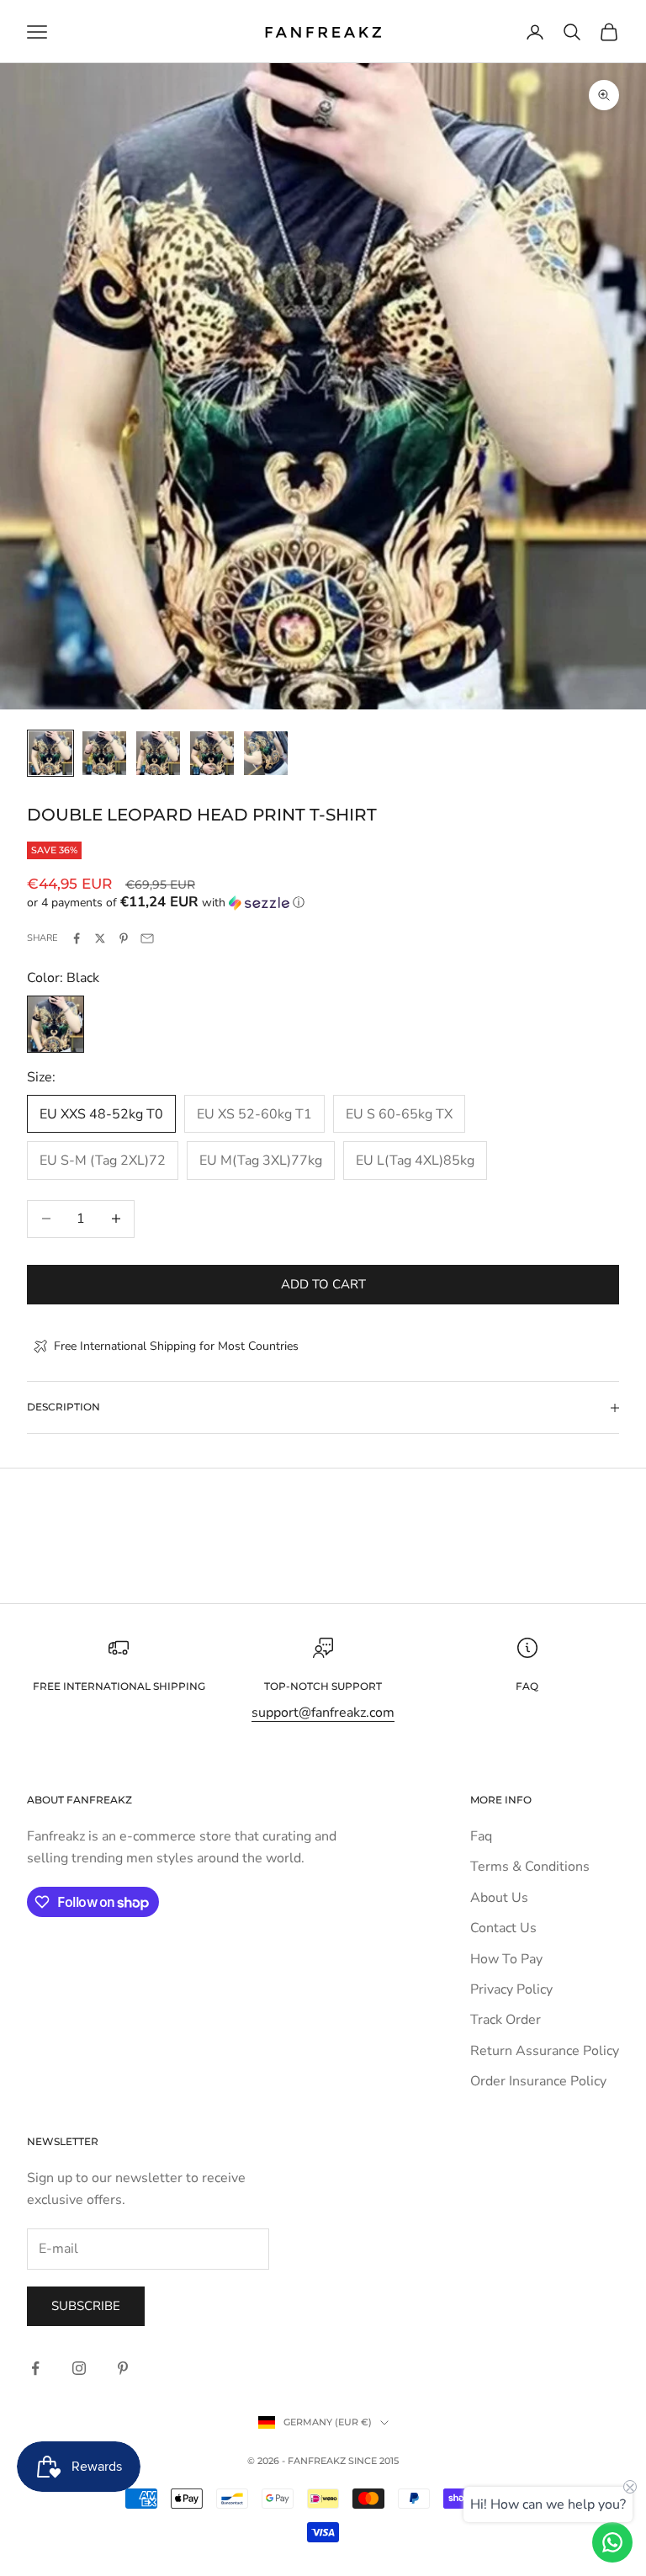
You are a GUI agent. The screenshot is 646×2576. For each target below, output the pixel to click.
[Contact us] (612, 2542)
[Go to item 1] (50, 753)
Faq (481, 1836)
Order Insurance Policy (538, 2081)
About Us (499, 1898)
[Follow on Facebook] (35, 2368)
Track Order (506, 2020)
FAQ (527, 1686)
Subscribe (86, 2306)
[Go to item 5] (266, 753)
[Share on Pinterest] (124, 938)
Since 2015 (373, 2461)
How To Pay (506, 1959)
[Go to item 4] (212, 753)
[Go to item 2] (104, 753)
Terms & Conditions (530, 1867)
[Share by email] (147, 938)
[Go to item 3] (158, 753)
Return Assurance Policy (545, 2051)
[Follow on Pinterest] (123, 2368)
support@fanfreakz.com (323, 1713)
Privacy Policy (511, 1989)
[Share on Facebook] (77, 938)
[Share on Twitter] (100, 938)
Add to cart (323, 1284)
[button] (323, 903)
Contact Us (503, 1928)
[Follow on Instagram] (79, 2368)
